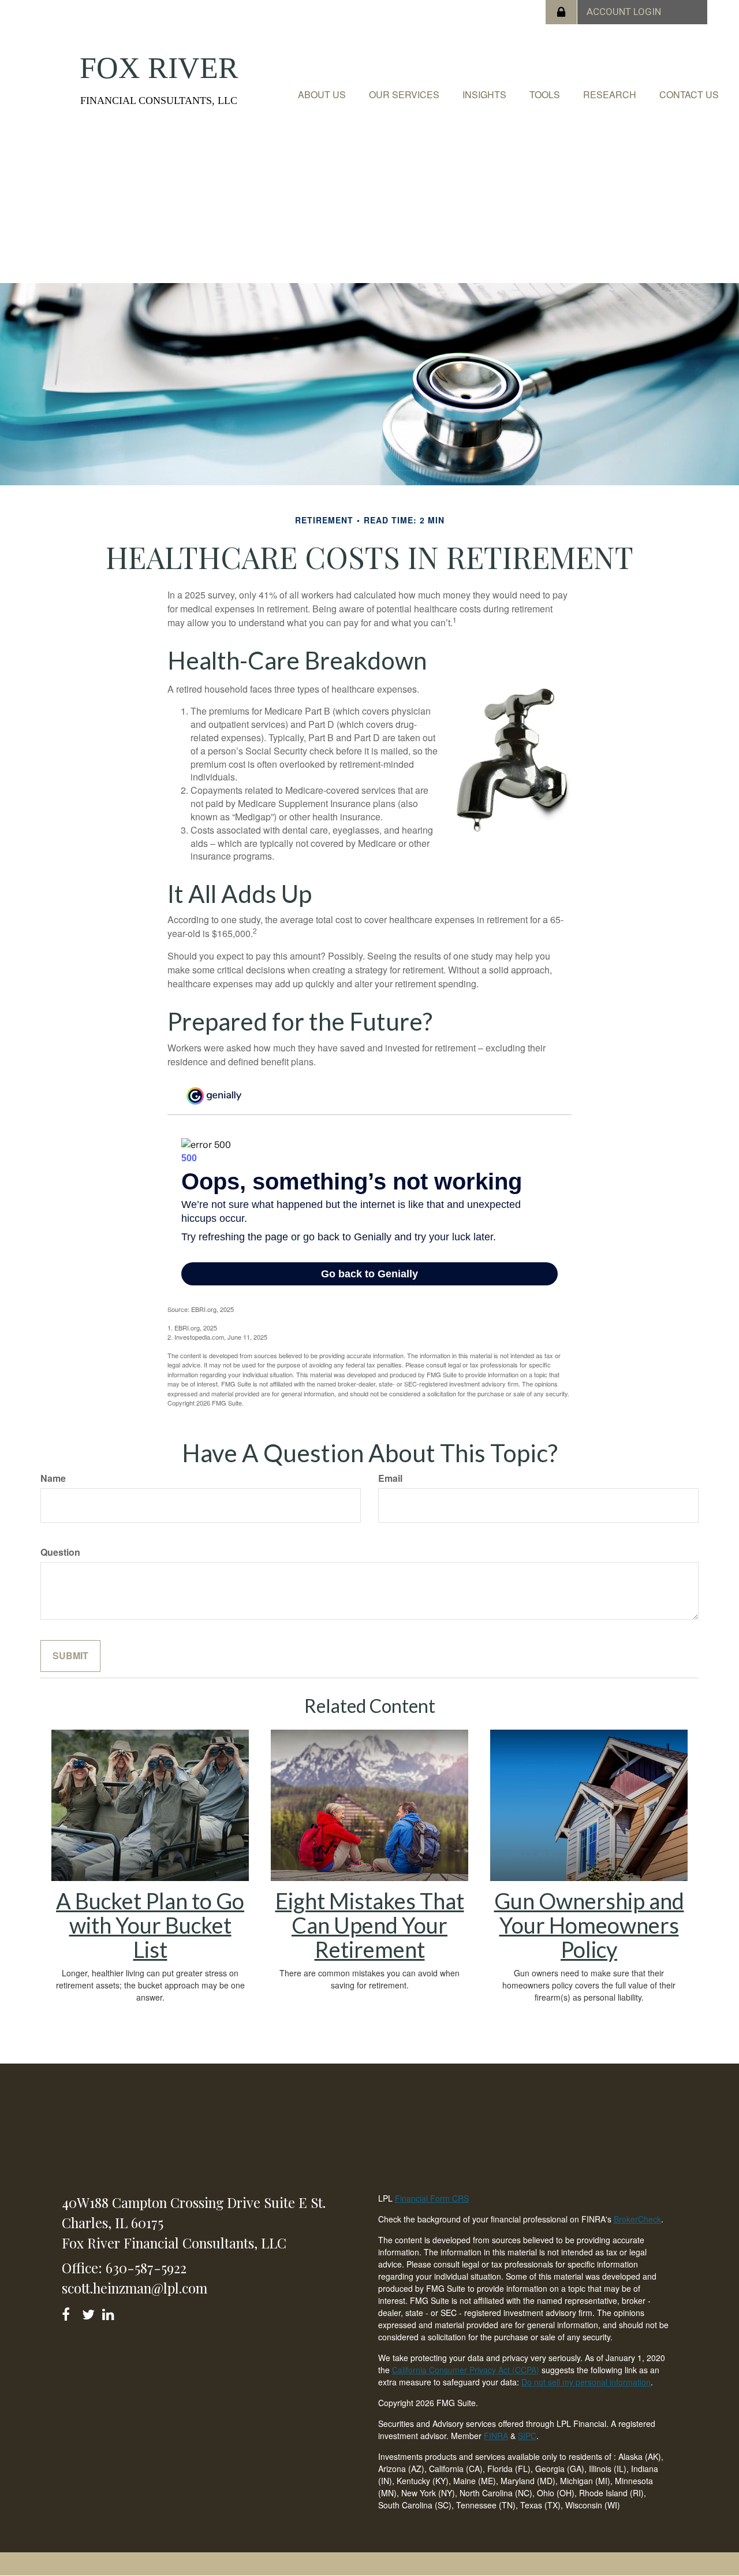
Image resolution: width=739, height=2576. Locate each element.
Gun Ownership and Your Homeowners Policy (589, 1925)
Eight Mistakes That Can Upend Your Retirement (370, 1925)
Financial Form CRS (432, 2198)
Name (53, 1478)
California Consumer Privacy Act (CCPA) (466, 2370)
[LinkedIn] (110, 2312)
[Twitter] (90, 2312)
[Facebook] (70, 2312)
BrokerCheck (637, 2219)
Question (60, 1552)
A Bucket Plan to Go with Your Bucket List (150, 1925)
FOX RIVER (159, 68)
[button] (322, 95)
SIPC (527, 2436)
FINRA (496, 2436)
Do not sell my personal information (586, 2382)
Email (390, 1478)
